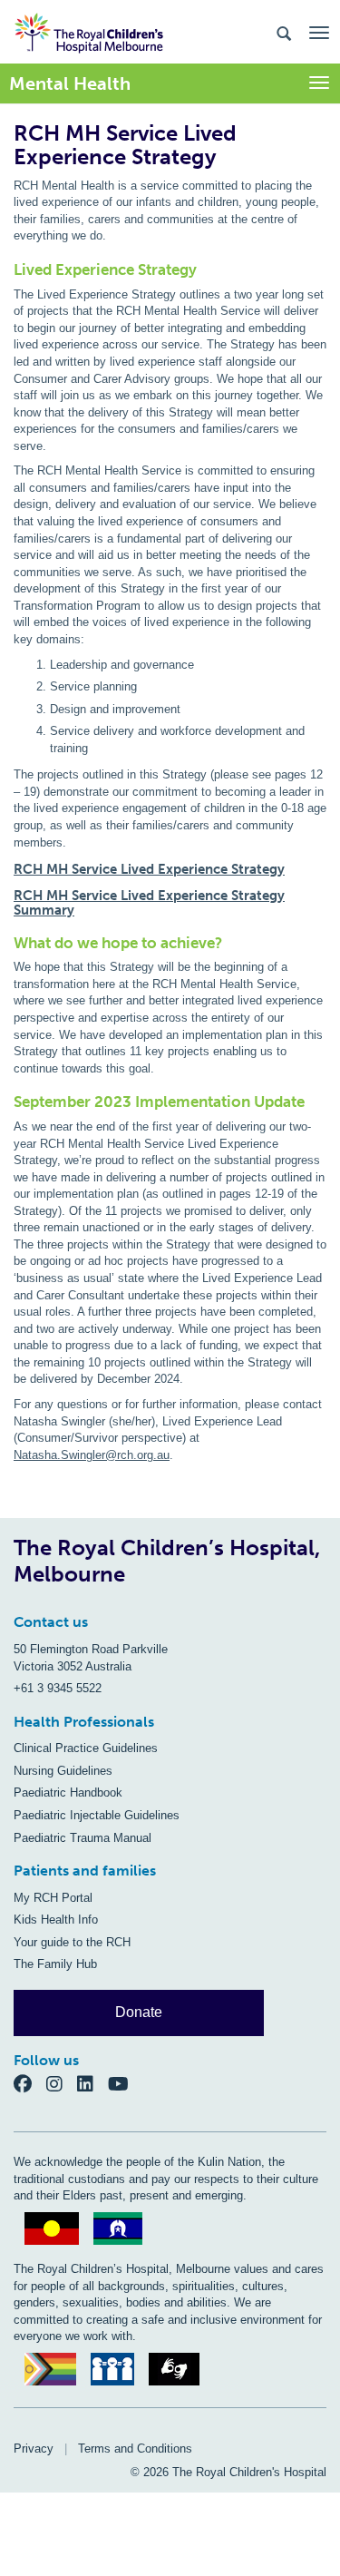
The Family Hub (55, 1964)
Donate (139, 2012)
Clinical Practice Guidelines (86, 1748)
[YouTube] (124, 2084)
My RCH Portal (53, 1898)
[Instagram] (62, 2084)
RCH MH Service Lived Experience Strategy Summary (149, 903)
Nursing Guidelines (63, 1771)
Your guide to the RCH (72, 1942)
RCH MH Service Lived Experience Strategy (149, 869)
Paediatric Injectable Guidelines (97, 1815)
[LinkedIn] (92, 2084)
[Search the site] (284, 32)
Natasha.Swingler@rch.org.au (92, 1455)
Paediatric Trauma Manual (83, 1838)
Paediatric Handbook (68, 1792)
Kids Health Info (56, 1920)
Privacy (34, 2449)
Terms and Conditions (135, 2449)
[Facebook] (30, 2084)
